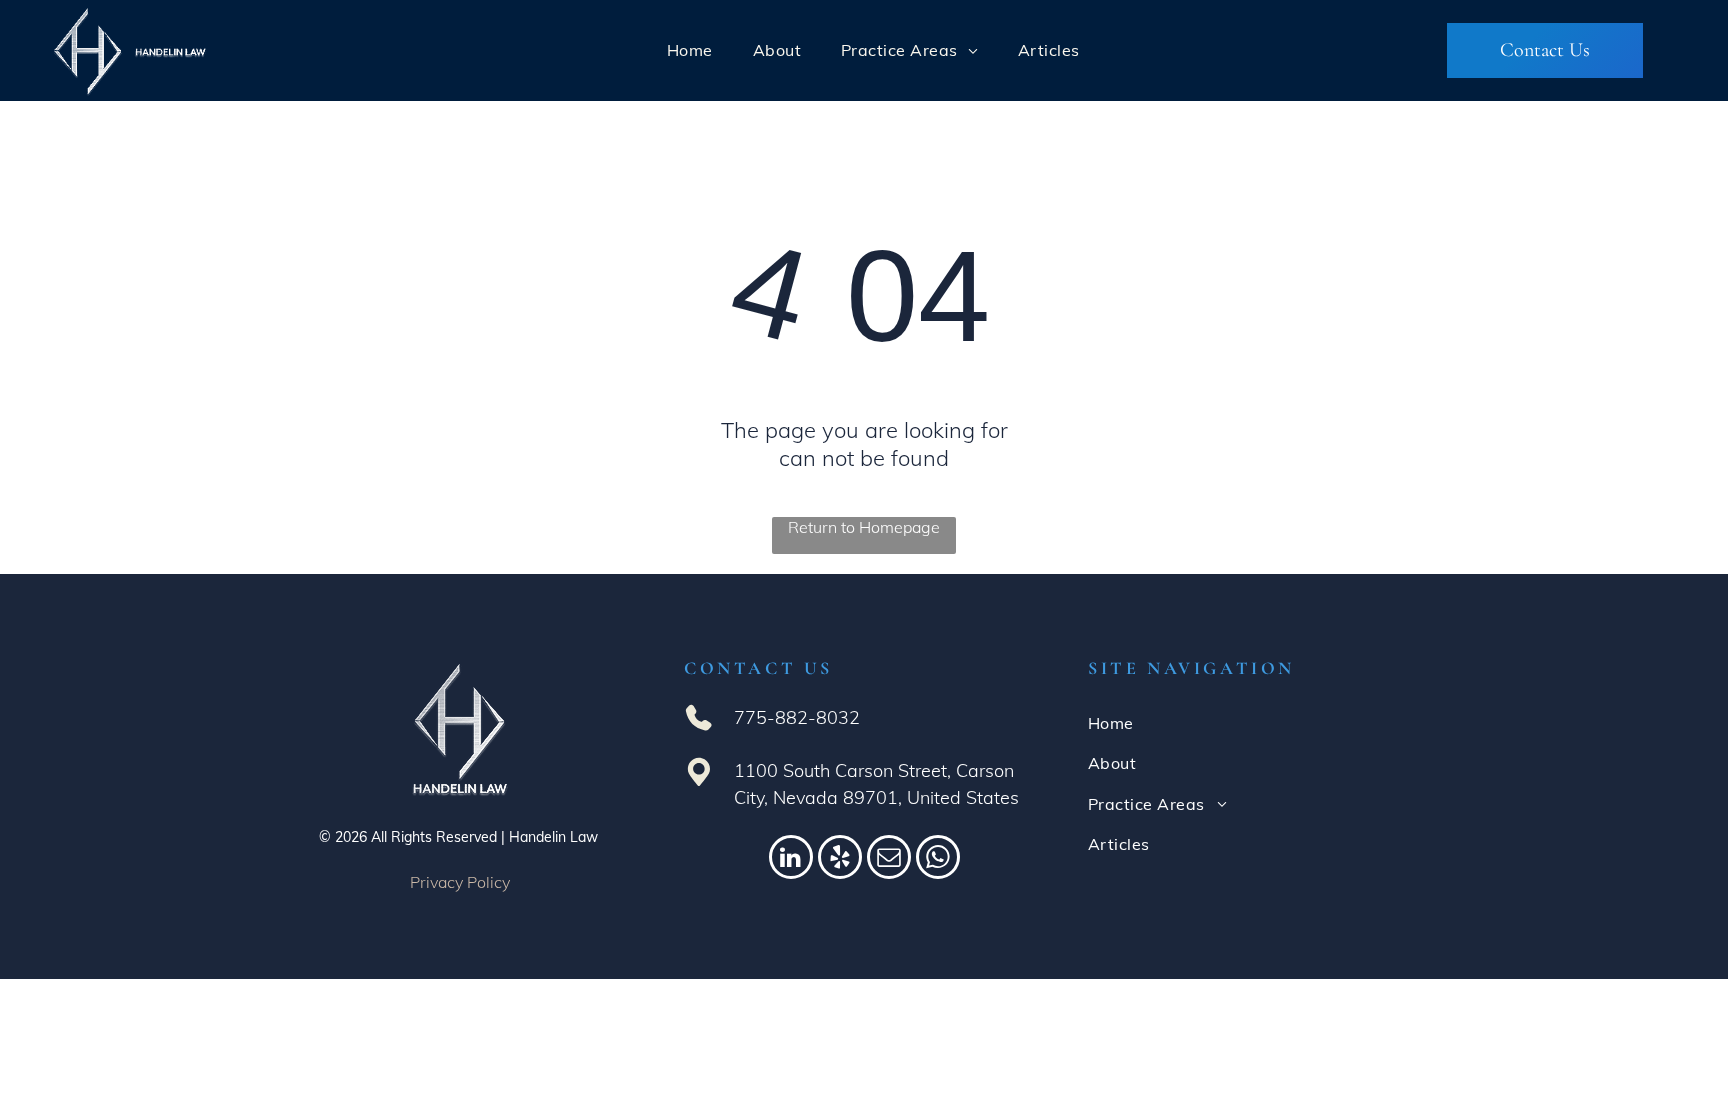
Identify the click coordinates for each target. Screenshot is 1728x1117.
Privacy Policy (460, 882)
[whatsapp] (938, 859)
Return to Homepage (864, 527)
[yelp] (840, 859)
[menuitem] (690, 50)
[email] (889, 859)
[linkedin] (791, 859)
